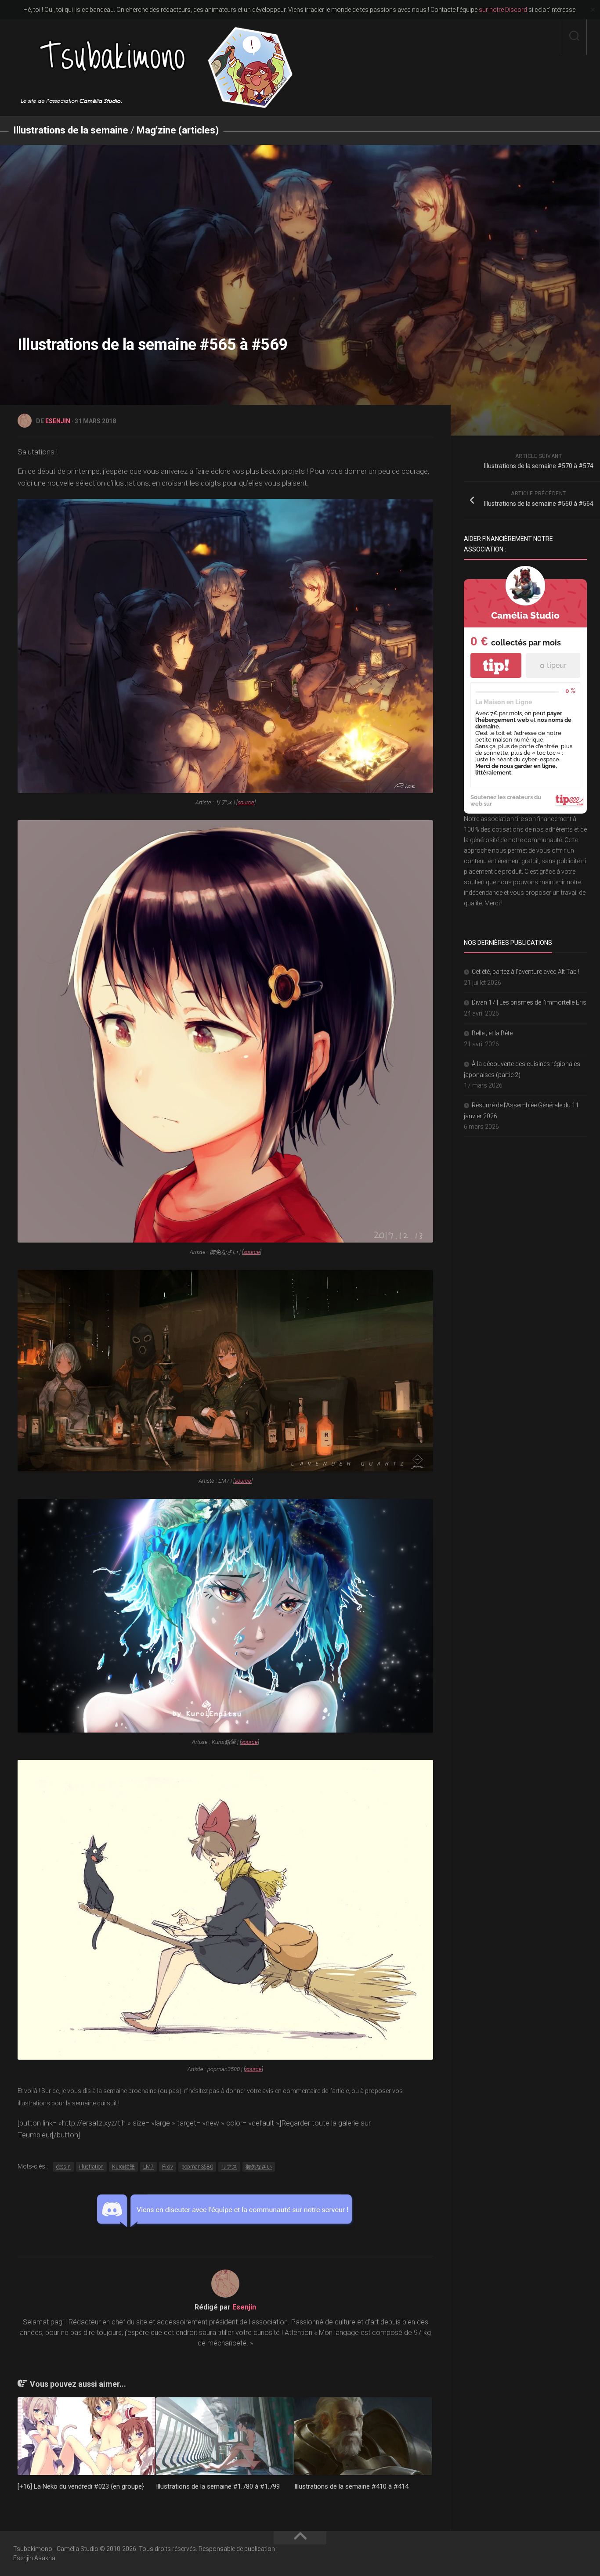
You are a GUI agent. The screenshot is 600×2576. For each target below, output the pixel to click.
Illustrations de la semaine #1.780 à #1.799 (218, 2486)
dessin (63, 2167)
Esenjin (58, 421)
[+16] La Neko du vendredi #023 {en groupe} (81, 2486)
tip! (496, 665)
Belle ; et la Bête (492, 1033)
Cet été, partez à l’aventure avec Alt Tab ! (526, 972)
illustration (91, 2167)
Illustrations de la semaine (71, 130)
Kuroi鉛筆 (123, 2167)
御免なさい (259, 2167)
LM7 (148, 2167)
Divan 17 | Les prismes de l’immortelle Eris (529, 1002)
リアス (229, 2167)
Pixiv (168, 2167)
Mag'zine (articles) (178, 130)
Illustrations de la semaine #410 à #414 (351, 2486)
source (246, 802)
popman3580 (197, 2167)
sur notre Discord (503, 10)
